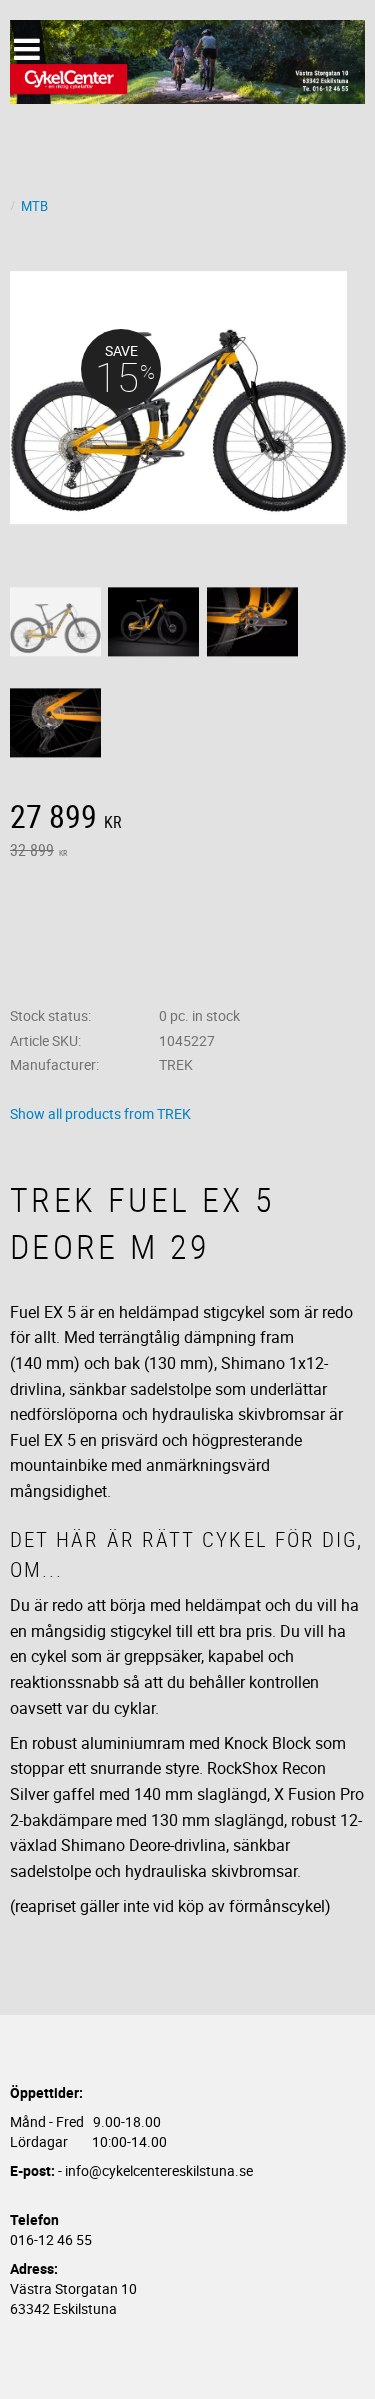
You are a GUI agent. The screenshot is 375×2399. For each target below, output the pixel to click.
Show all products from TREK (100, 1113)
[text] (187, 819)
